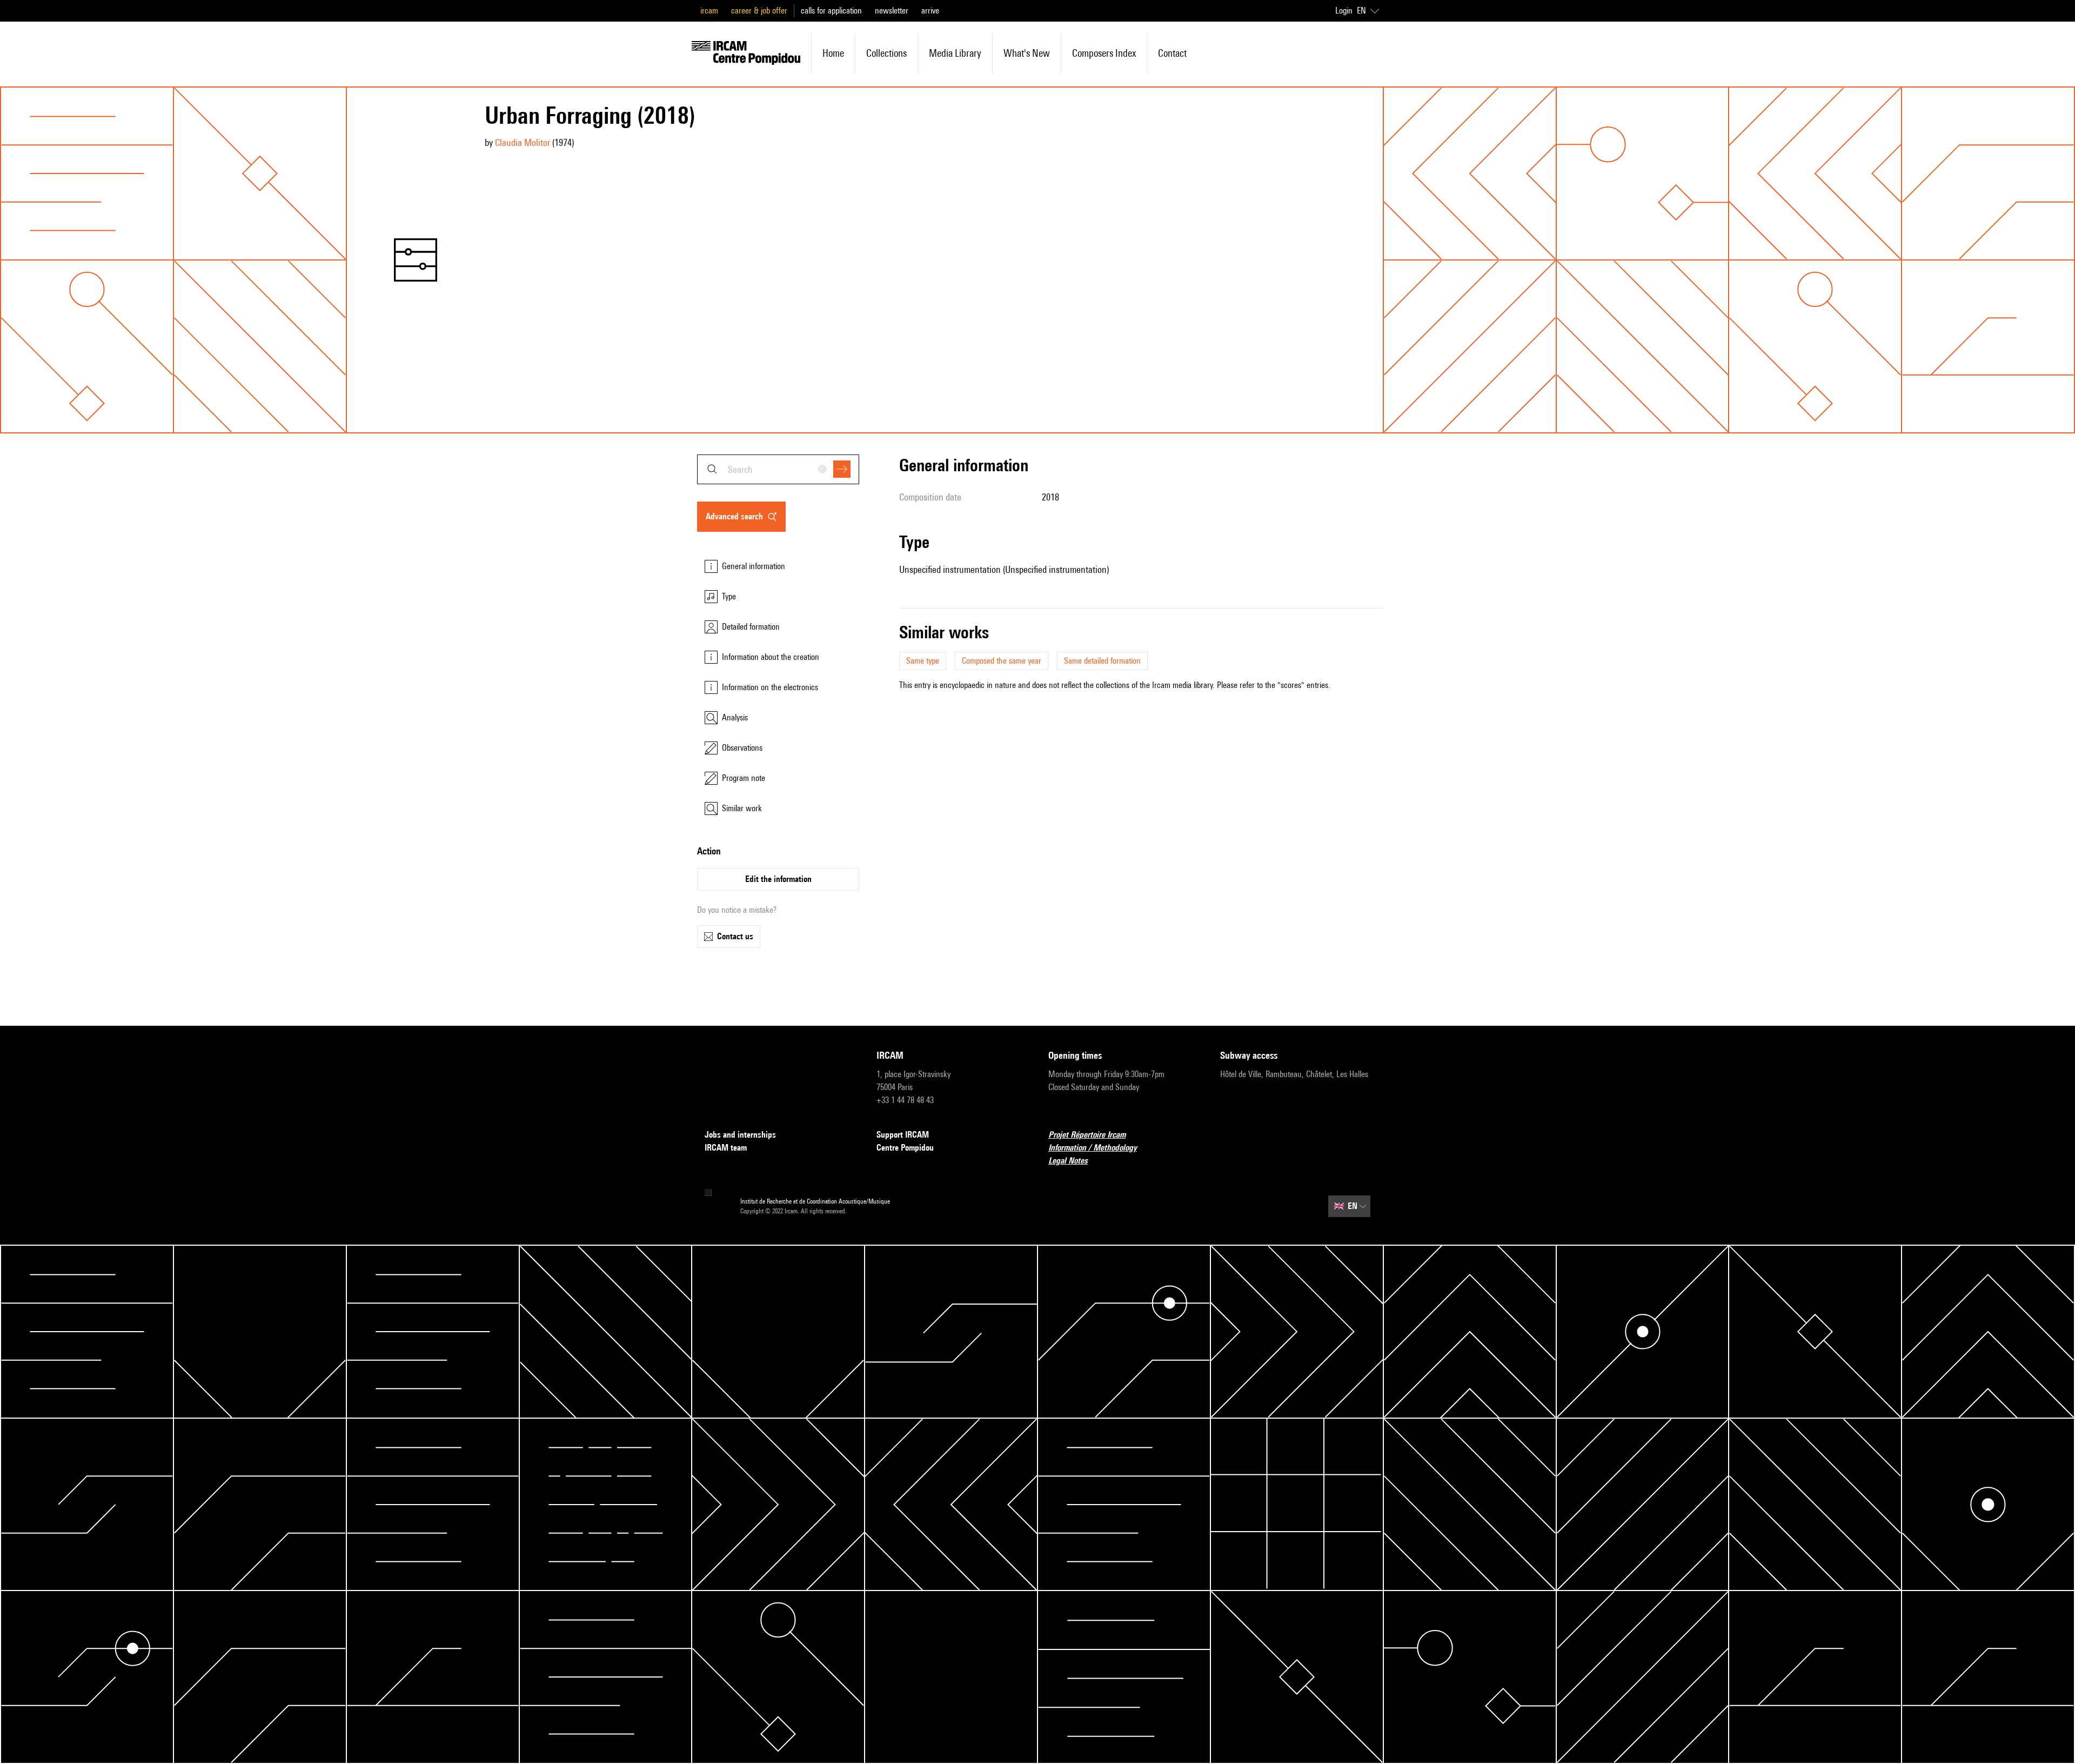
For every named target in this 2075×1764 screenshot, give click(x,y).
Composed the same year (1002, 661)
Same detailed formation (1102, 661)
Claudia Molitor (523, 142)
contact (1172, 53)
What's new (1027, 53)
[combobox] (778, 469)
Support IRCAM (903, 1135)
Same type (923, 661)
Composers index (1104, 53)
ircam (709, 11)
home (833, 53)
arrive (930, 11)
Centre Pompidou (905, 1148)
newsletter (892, 11)
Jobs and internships (740, 1135)
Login (1344, 11)
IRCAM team (726, 1148)
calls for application (831, 11)
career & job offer (759, 11)
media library (955, 53)
